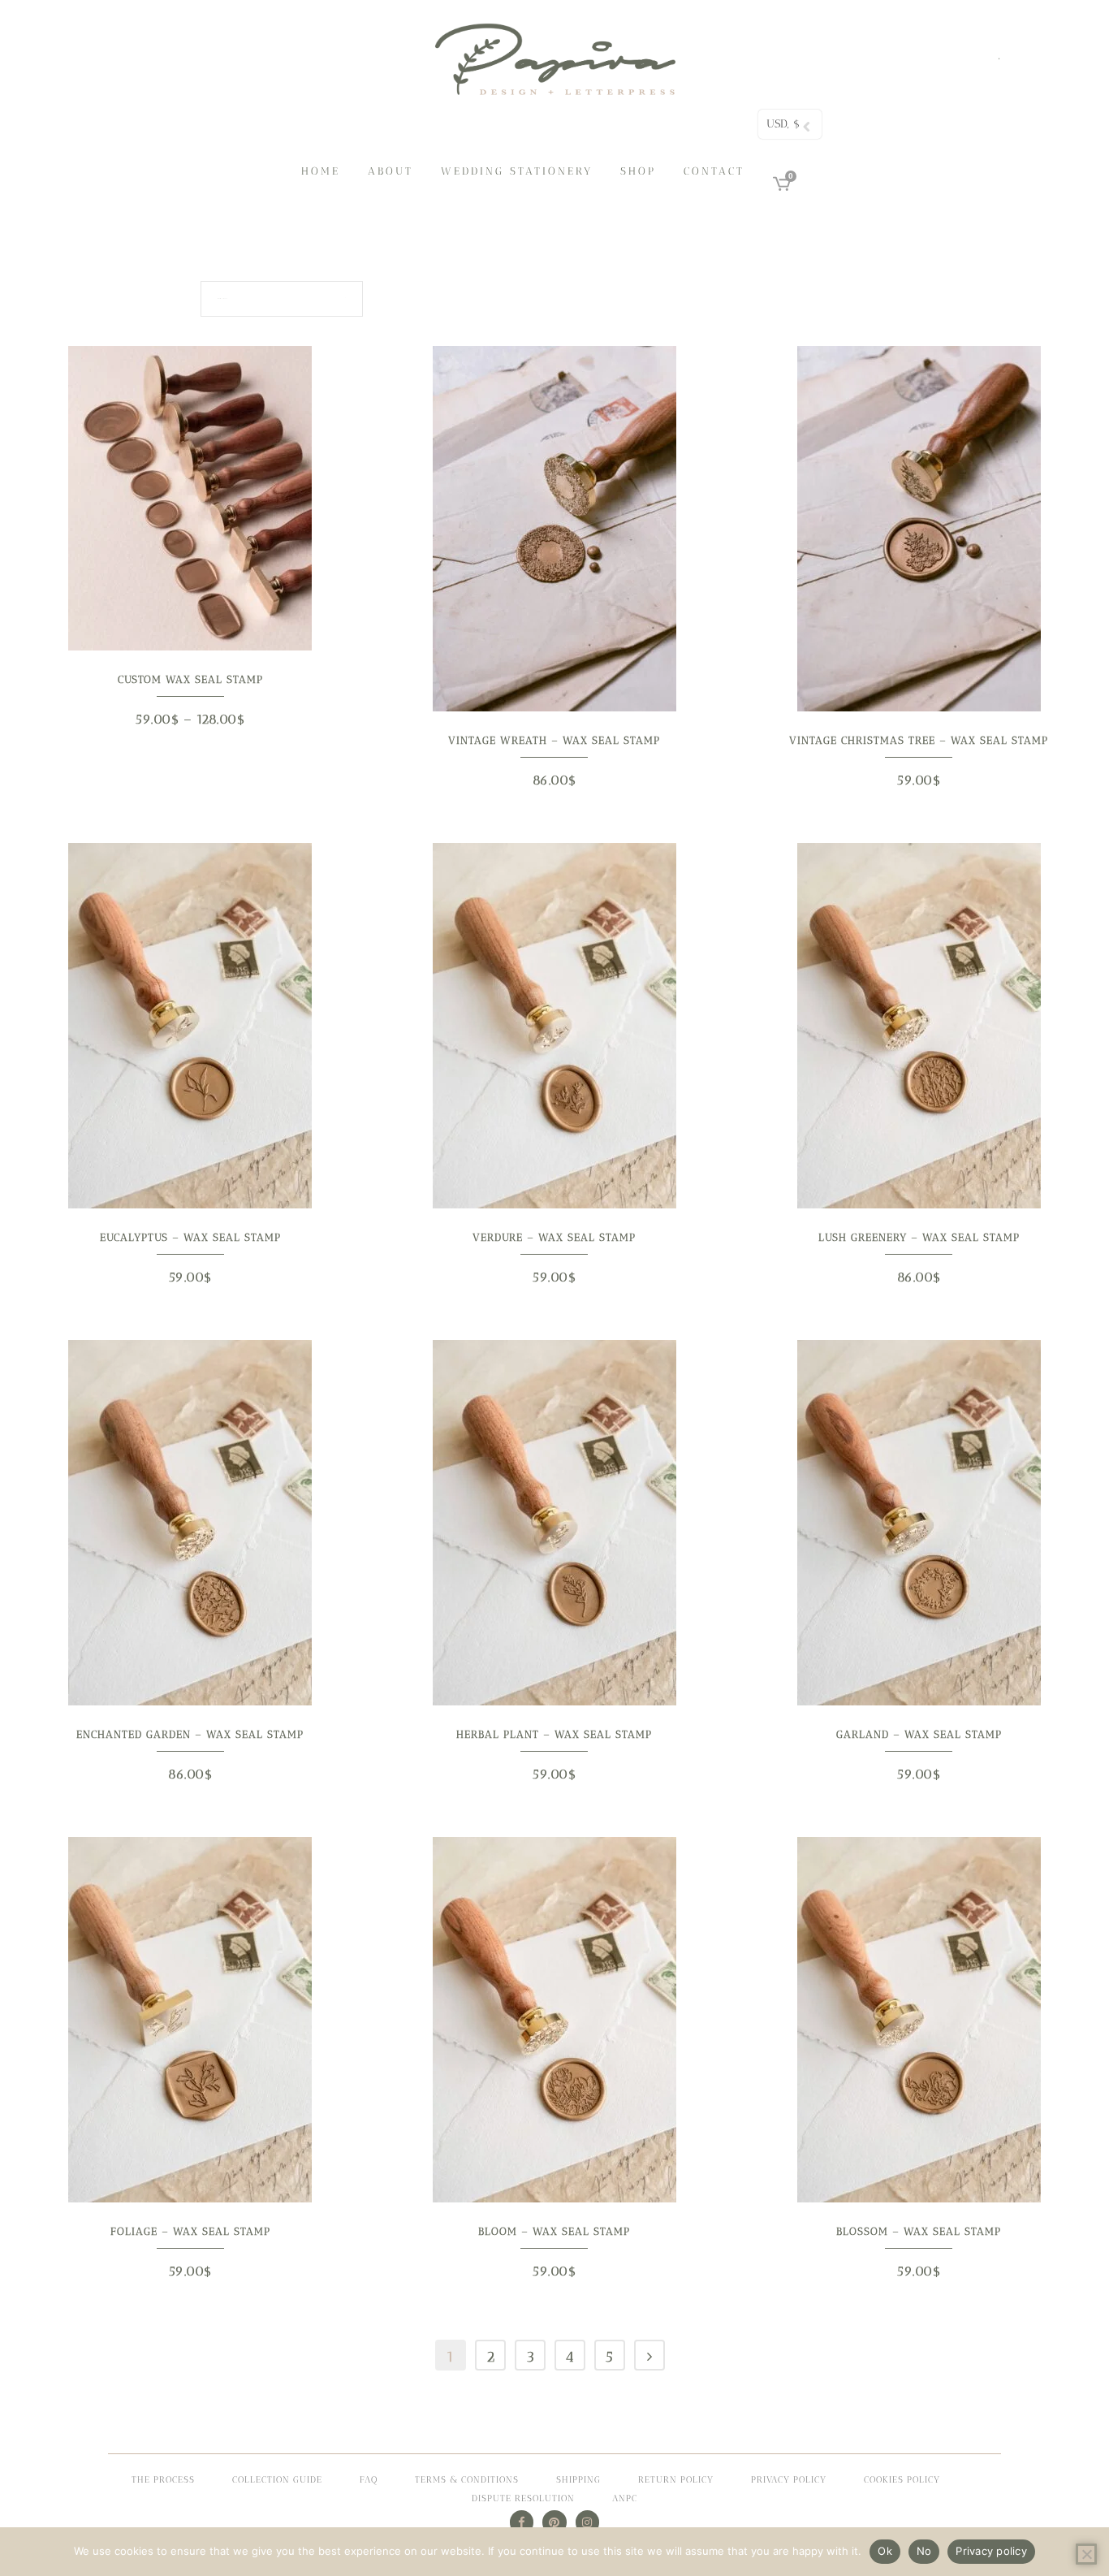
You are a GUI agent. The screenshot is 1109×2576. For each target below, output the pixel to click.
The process (163, 2480)
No (924, 2551)
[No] (1086, 2554)
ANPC (625, 2498)
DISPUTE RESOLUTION (523, 2498)
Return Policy (676, 2480)
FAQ (369, 2480)
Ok (885, 2551)
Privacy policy (991, 2551)
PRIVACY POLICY (789, 2480)
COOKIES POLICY (902, 2480)
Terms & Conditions (467, 2480)
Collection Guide (277, 2480)
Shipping (578, 2480)
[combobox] (282, 299)
